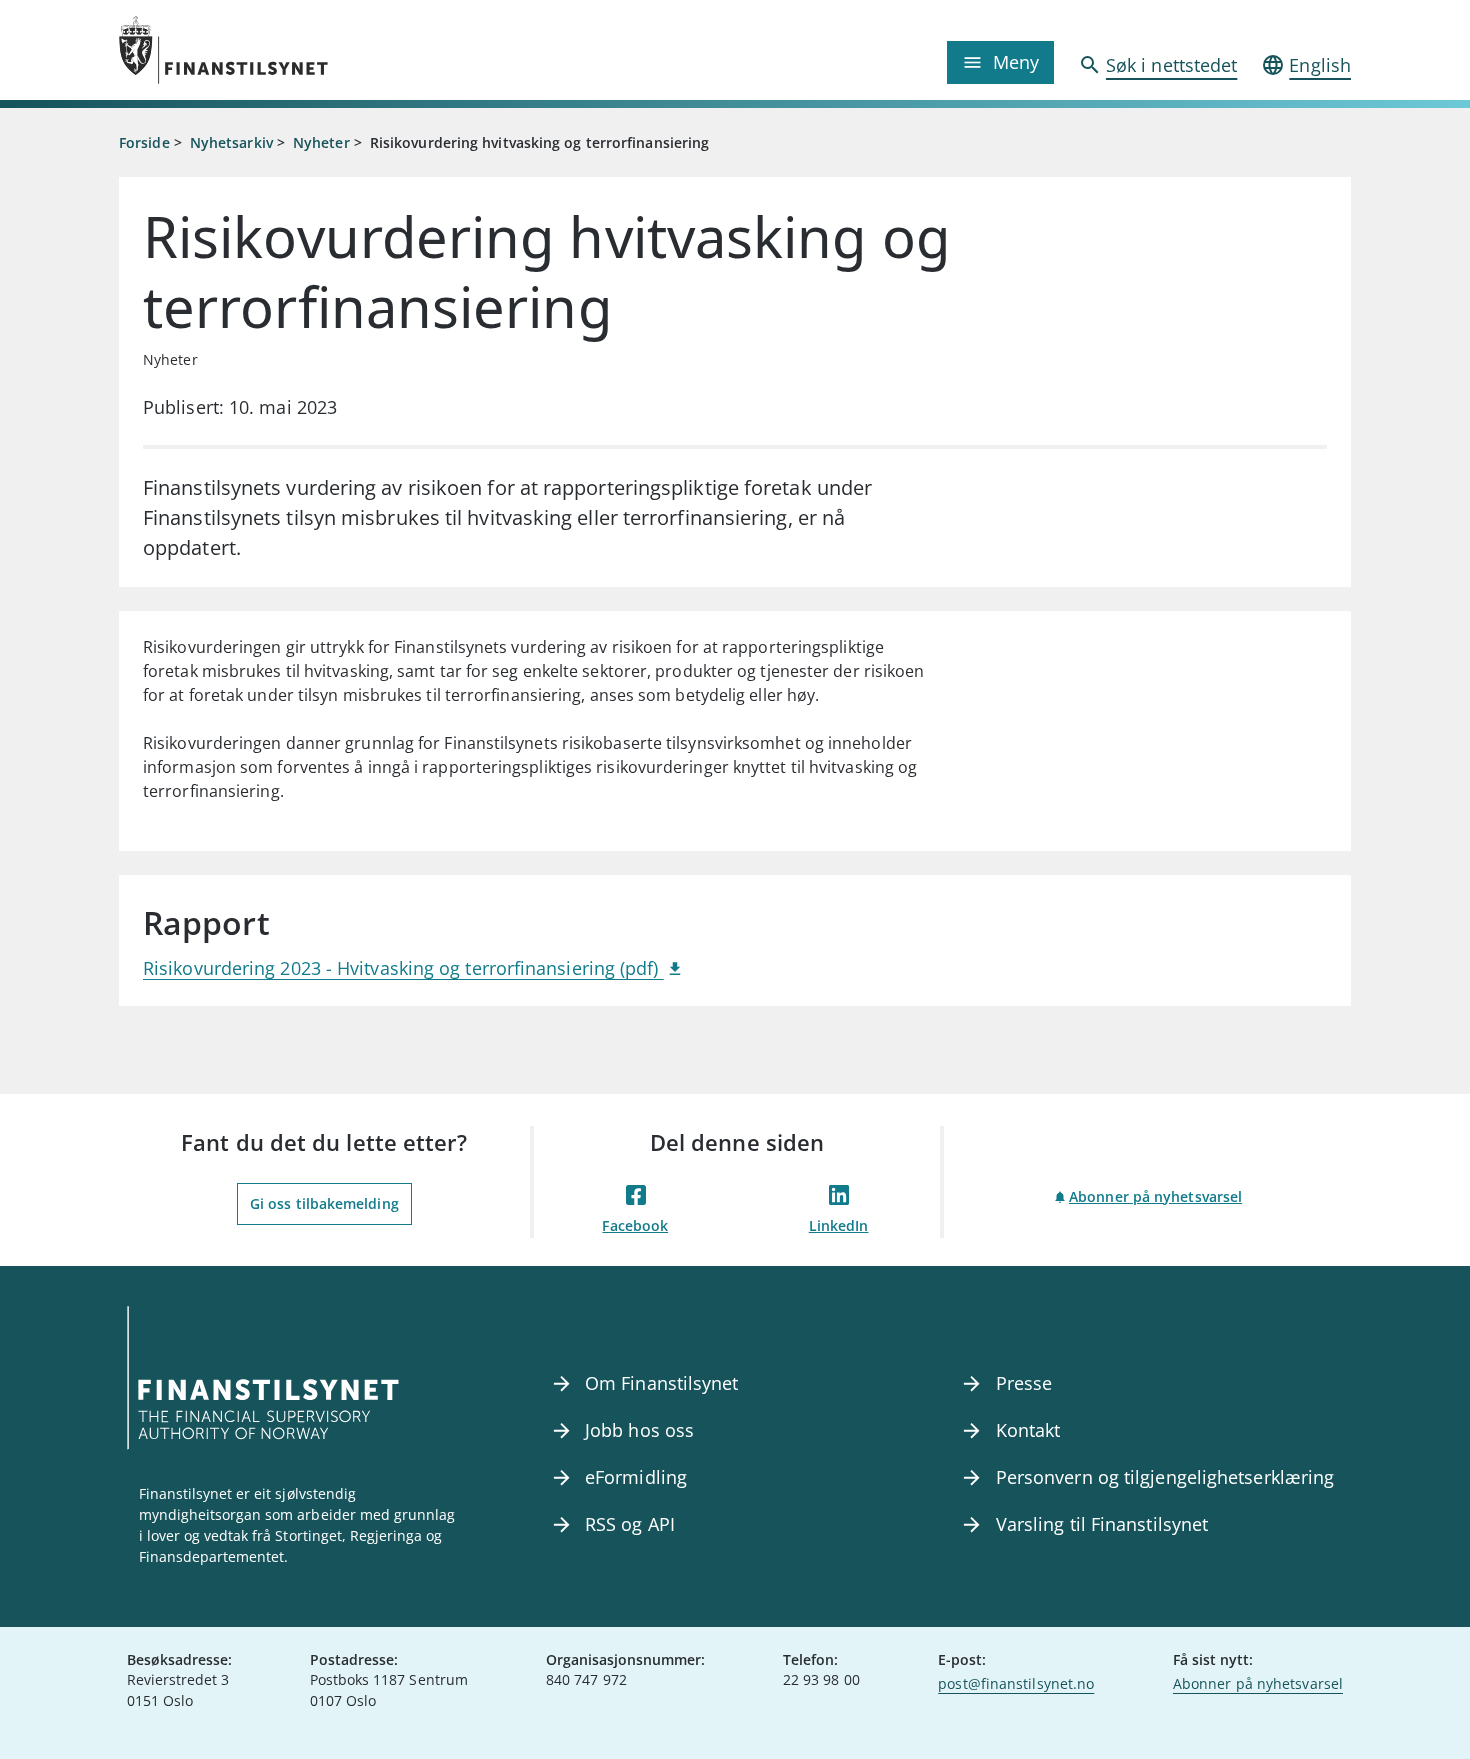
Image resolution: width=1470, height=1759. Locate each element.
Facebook (635, 1225)
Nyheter (321, 142)
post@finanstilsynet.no (1016, 1683)
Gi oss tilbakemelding (324, 1203)
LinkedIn (839, 1225)
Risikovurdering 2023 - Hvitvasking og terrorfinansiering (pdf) (403, 968)
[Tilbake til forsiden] (273, 50)
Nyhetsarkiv (231, 142)
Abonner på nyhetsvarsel (1155, 1196)
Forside (144, 142)
